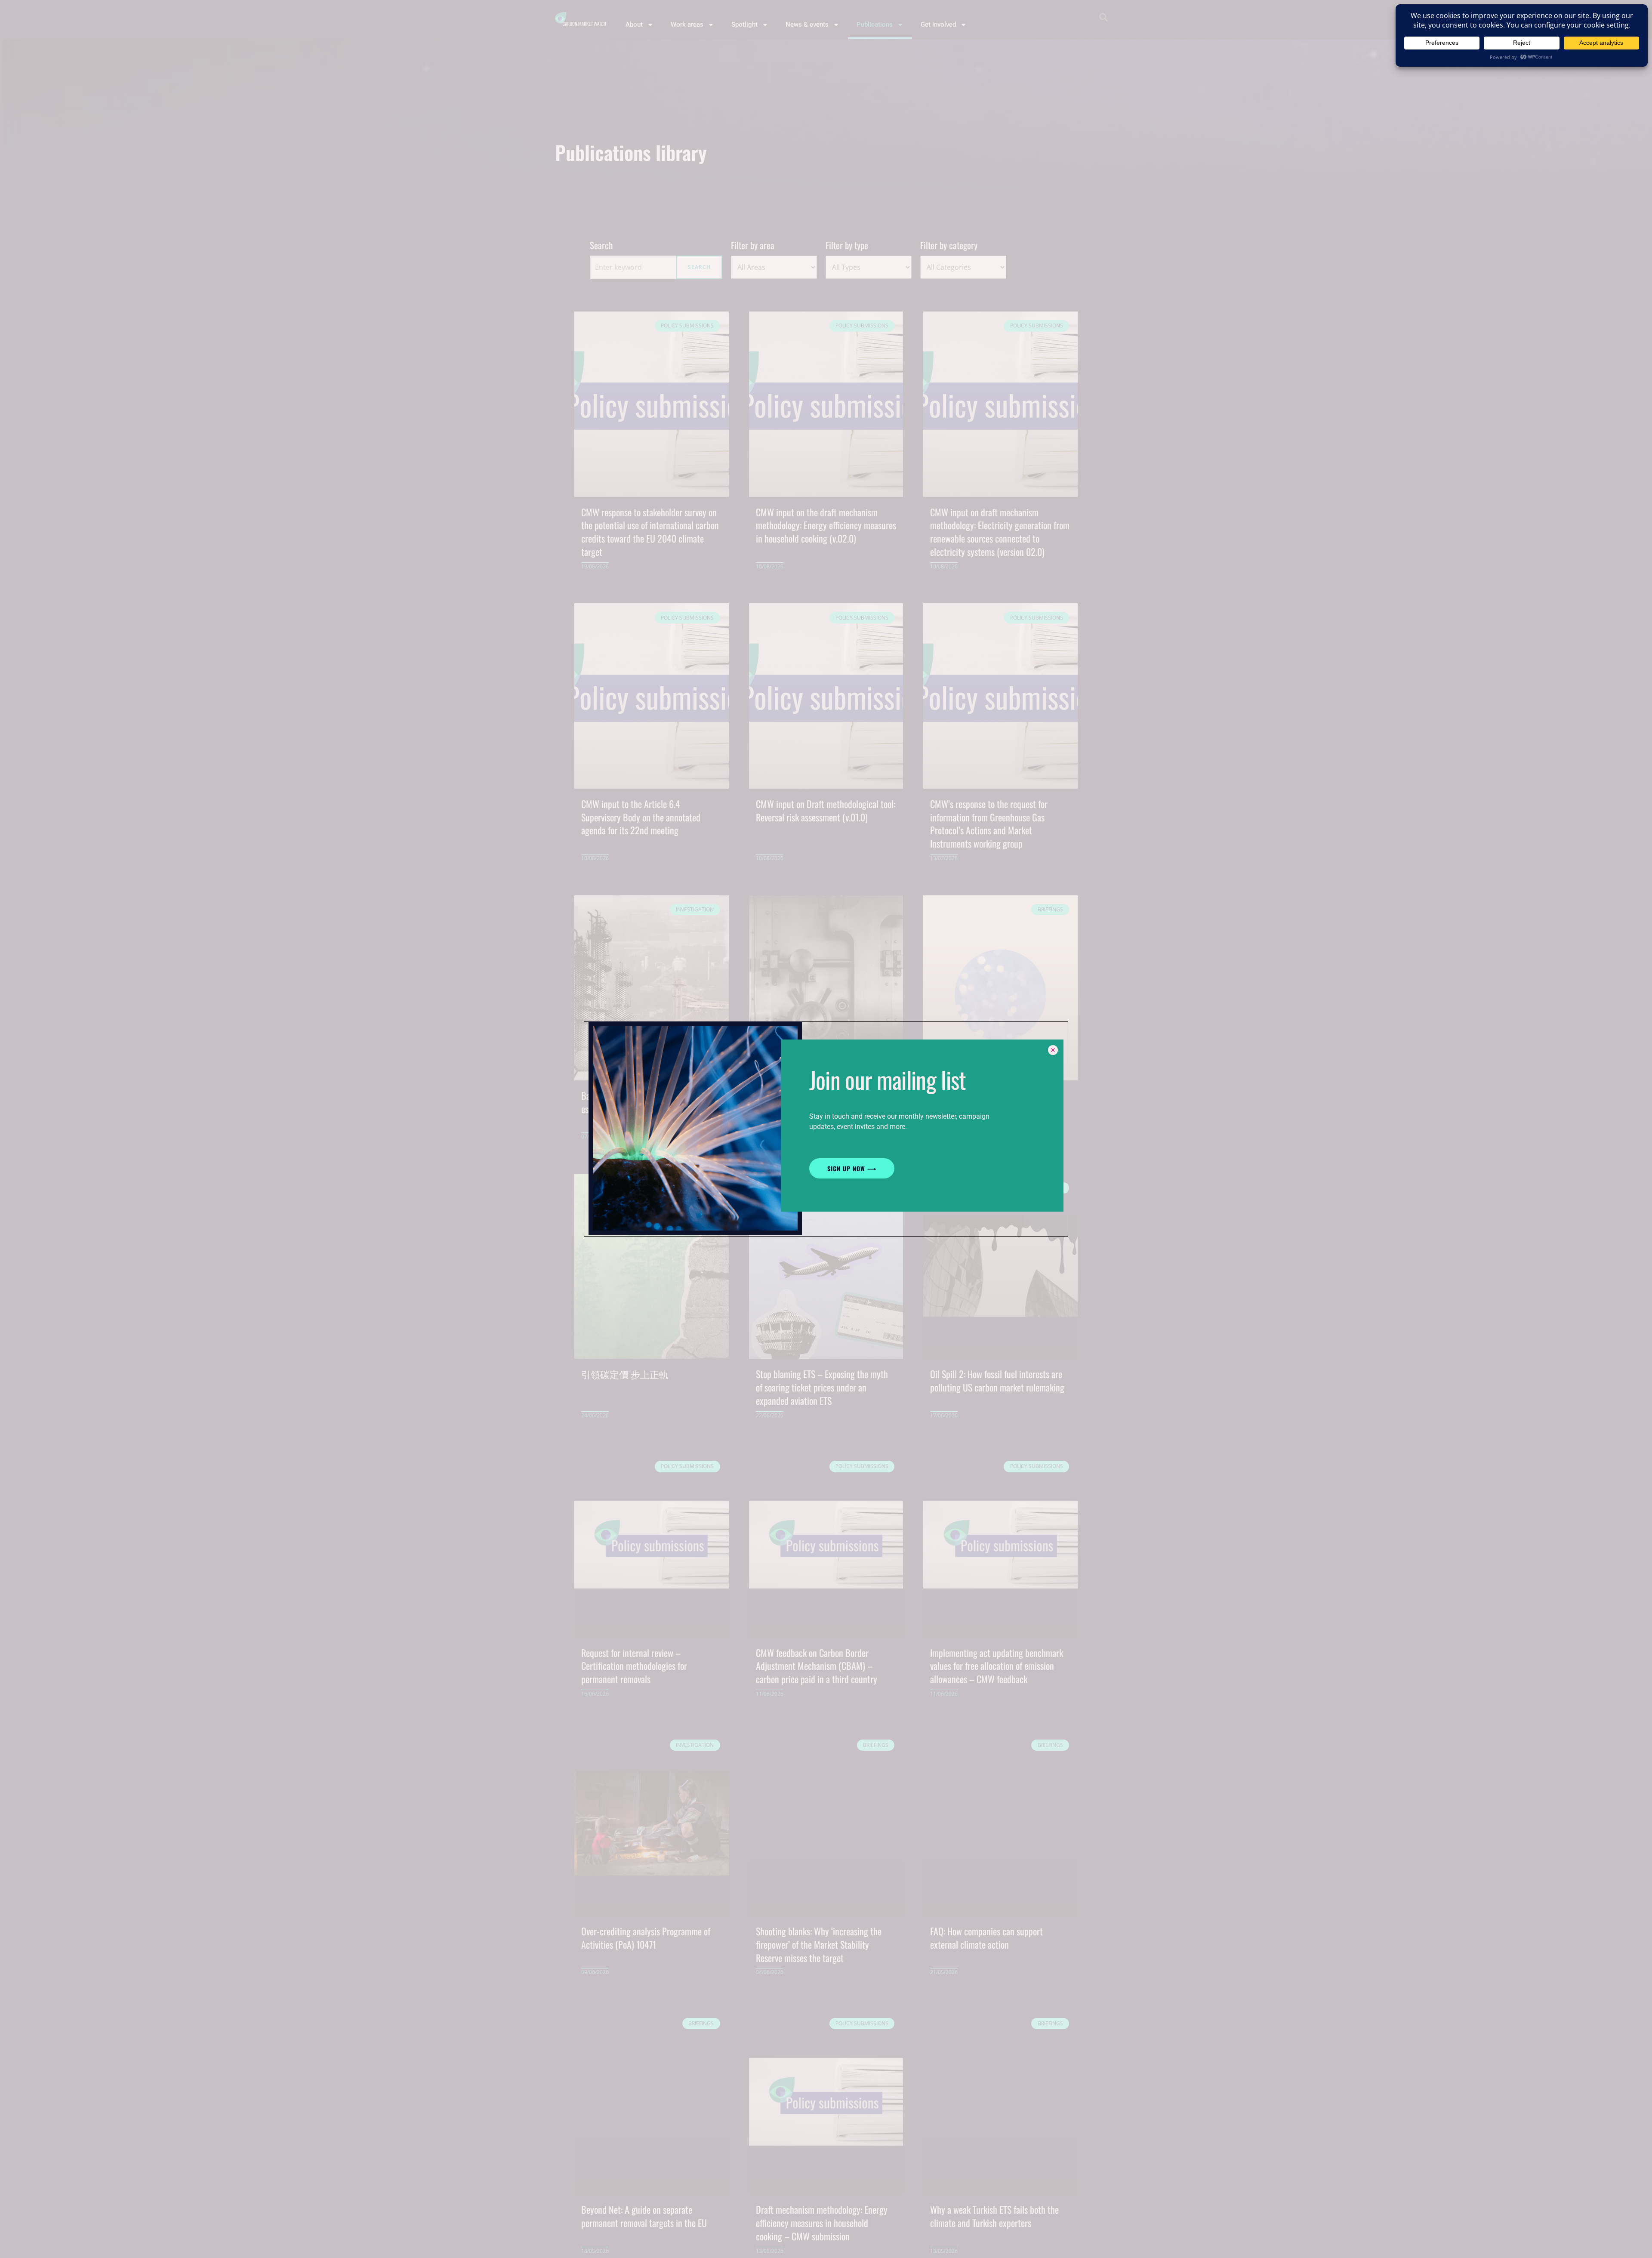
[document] (826, 1129)
